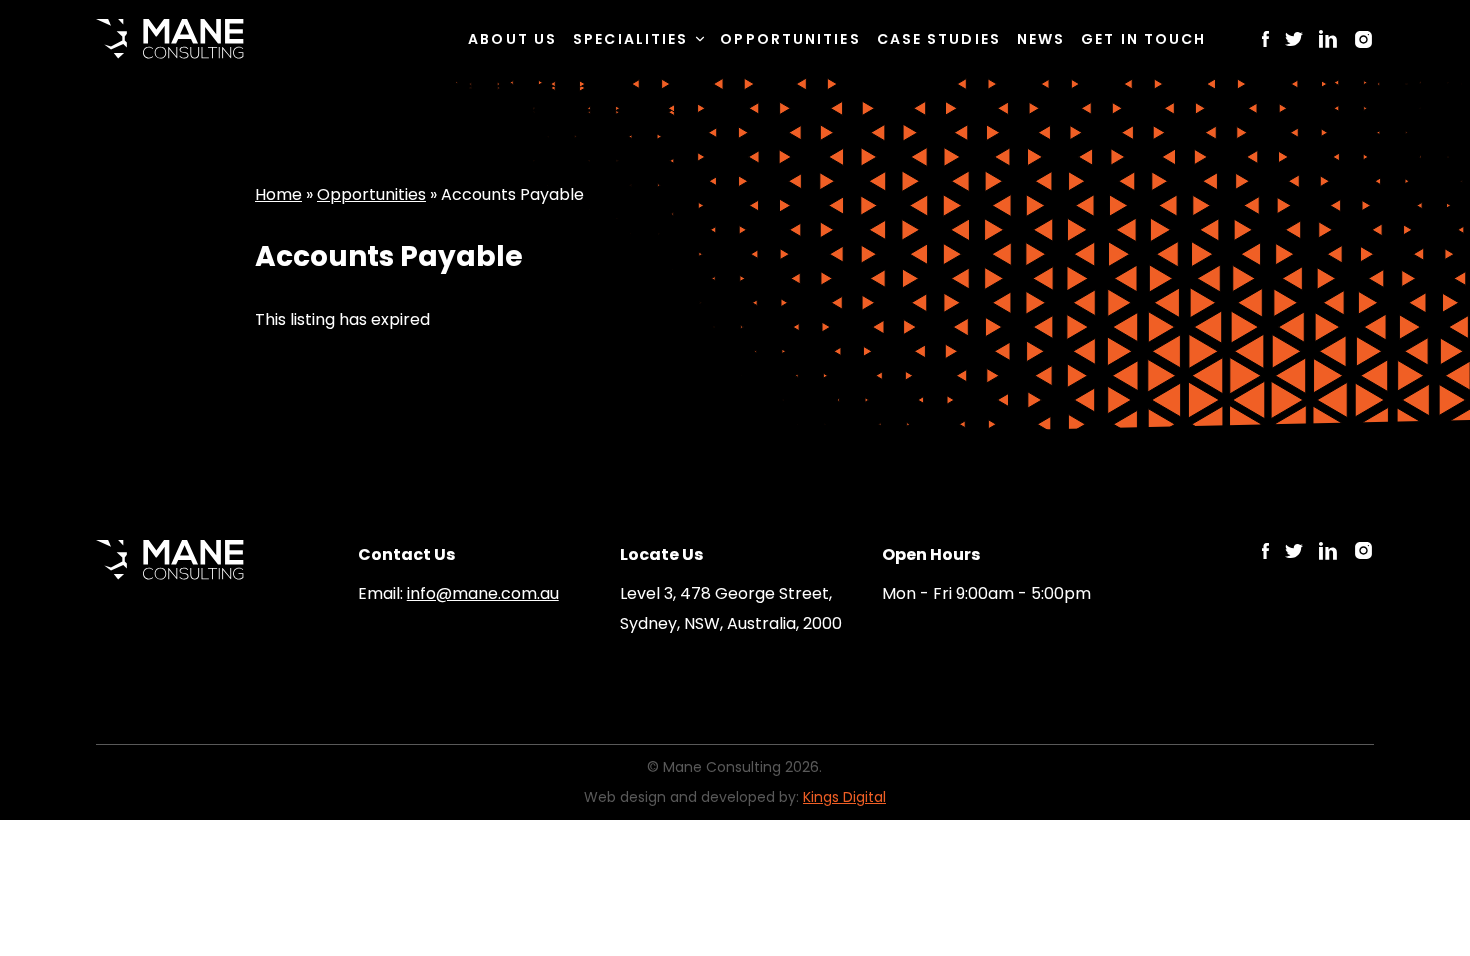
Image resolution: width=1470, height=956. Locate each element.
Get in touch (1143, 39)
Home (278, 194)
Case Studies (939, 39)
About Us (512, 39)
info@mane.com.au (483, 593)
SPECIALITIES (630, 39)
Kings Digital (844, 797)
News (1041, 39)
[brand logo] (170, 39)
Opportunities (790, 39)
